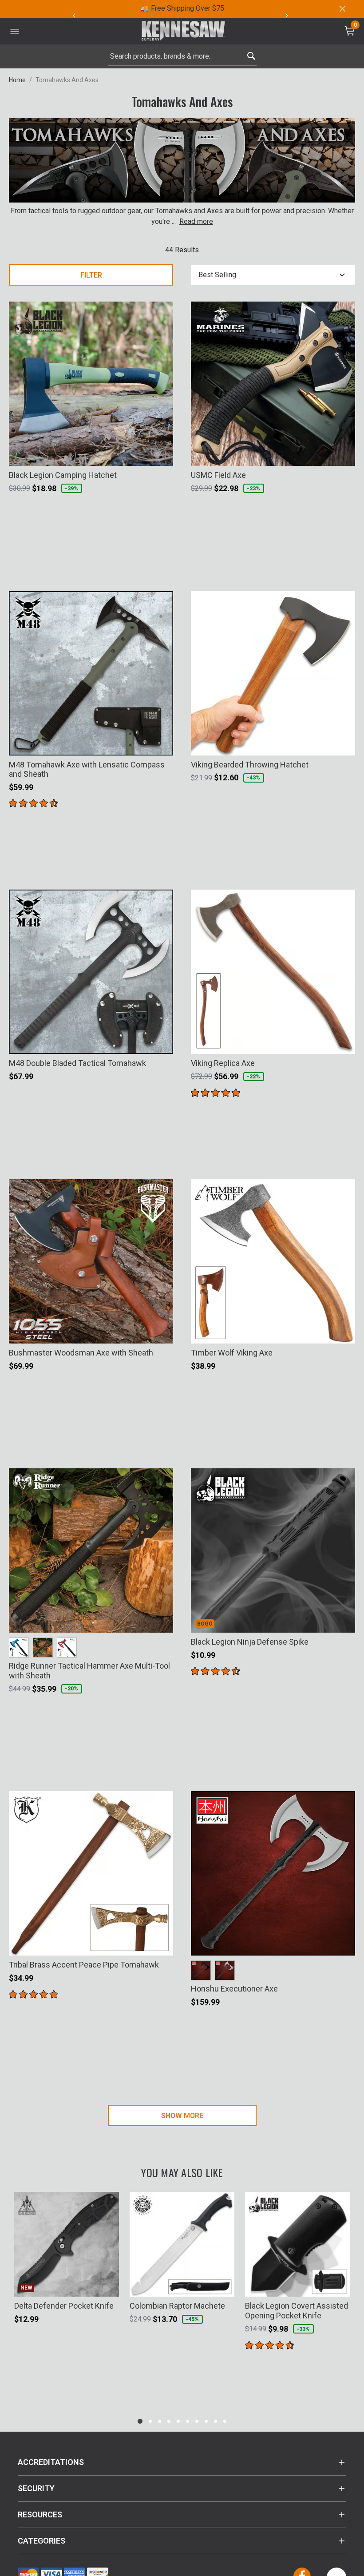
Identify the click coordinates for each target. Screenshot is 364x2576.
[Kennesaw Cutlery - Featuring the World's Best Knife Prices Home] (183, 31)
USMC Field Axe (218, 475)
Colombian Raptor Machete (177, 2306)
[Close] (342, 9)
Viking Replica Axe (223, 1063)
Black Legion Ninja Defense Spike (250, 1642)
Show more (182, 2116)
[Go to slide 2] (150, 2421)
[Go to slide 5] (178, 2421)
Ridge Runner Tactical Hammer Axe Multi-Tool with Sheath (89, 1671)
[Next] (287, 16)
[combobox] (182, 56)
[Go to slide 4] (169, 2421)
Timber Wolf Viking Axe (232, 1353)
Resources (40, 2514)
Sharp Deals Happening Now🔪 (280, 8)
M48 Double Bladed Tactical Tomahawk (77, 1063)
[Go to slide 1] (140, 2421)
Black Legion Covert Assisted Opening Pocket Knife (297, 2311)
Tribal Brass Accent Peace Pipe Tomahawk (84, 1965)
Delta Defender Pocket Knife (64, 2306)
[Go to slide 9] (216, 2421)
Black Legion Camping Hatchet (63, 475)
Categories (42, 2541)
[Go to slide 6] (188, 2421)
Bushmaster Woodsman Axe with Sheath (81, 1353)
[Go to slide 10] (225, 2421)
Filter (91, 275)
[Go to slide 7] (197, 2421)
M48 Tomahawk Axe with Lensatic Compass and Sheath (87, 769)
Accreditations (51, 2462)
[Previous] (74, 16)
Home (17, 80)
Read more (196, 221)
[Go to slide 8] (206, 2421)
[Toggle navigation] (15, 31)
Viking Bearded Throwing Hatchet (250, 765)
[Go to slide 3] (160, 2421)
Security (36, 2488)
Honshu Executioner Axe (234, 1989)
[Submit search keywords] (251, 54)
